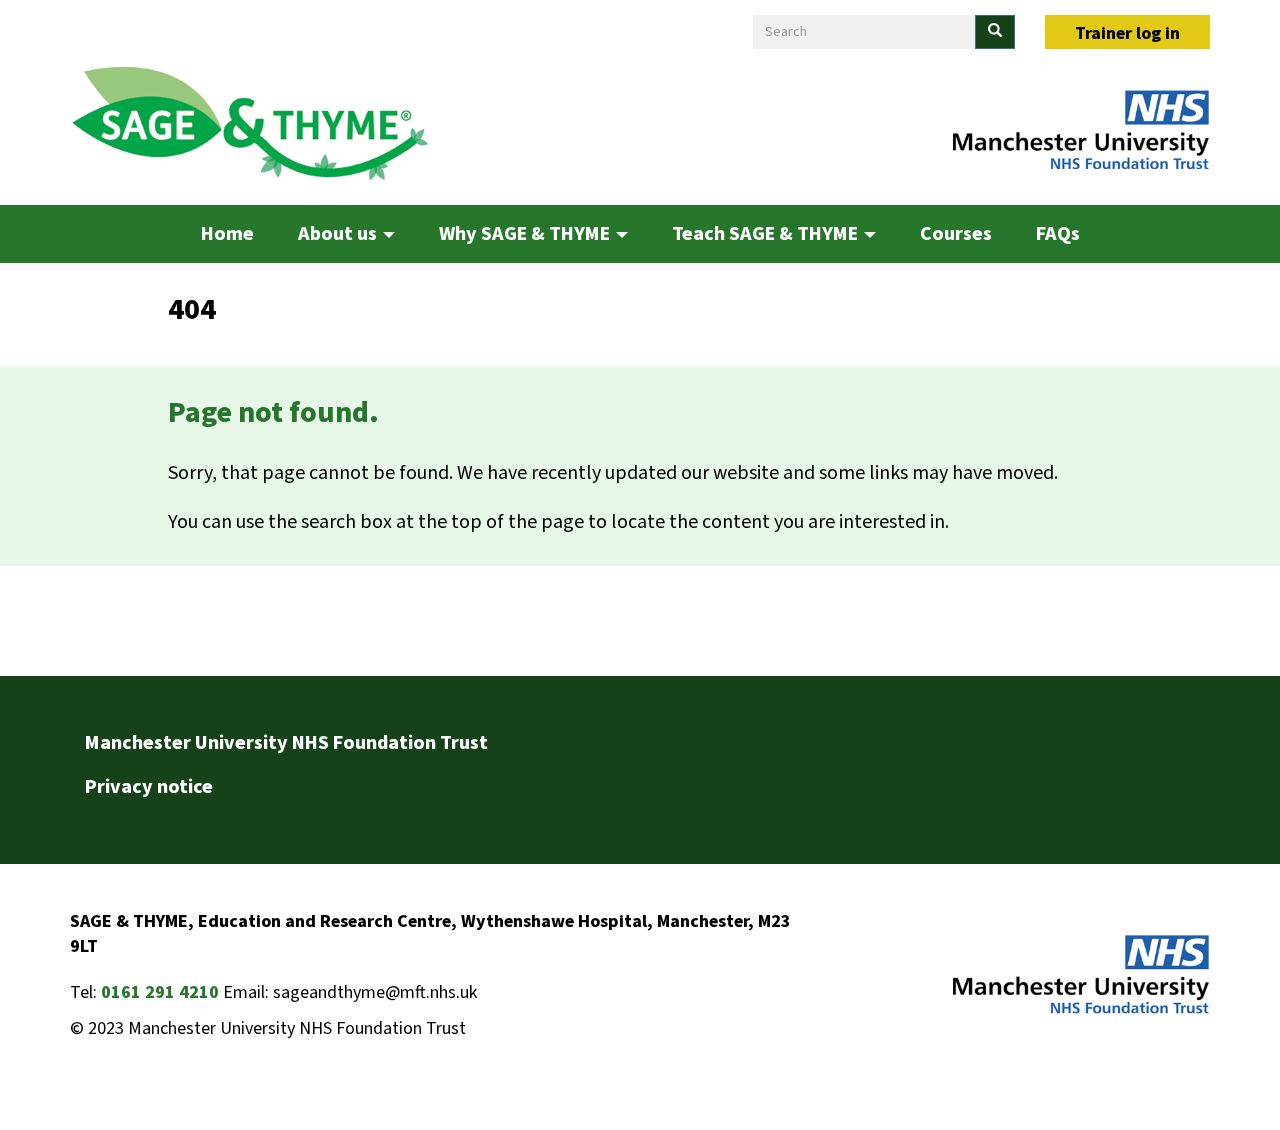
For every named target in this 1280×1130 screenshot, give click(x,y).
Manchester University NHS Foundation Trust (286, 743)
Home (227, 234)
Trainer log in (1127, 33)
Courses (956, 234)
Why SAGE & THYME (526, 234)
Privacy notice (149, 787)
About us (339, 234)
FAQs (1058, 234)
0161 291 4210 (160, 992)
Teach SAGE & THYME (767, 234)
